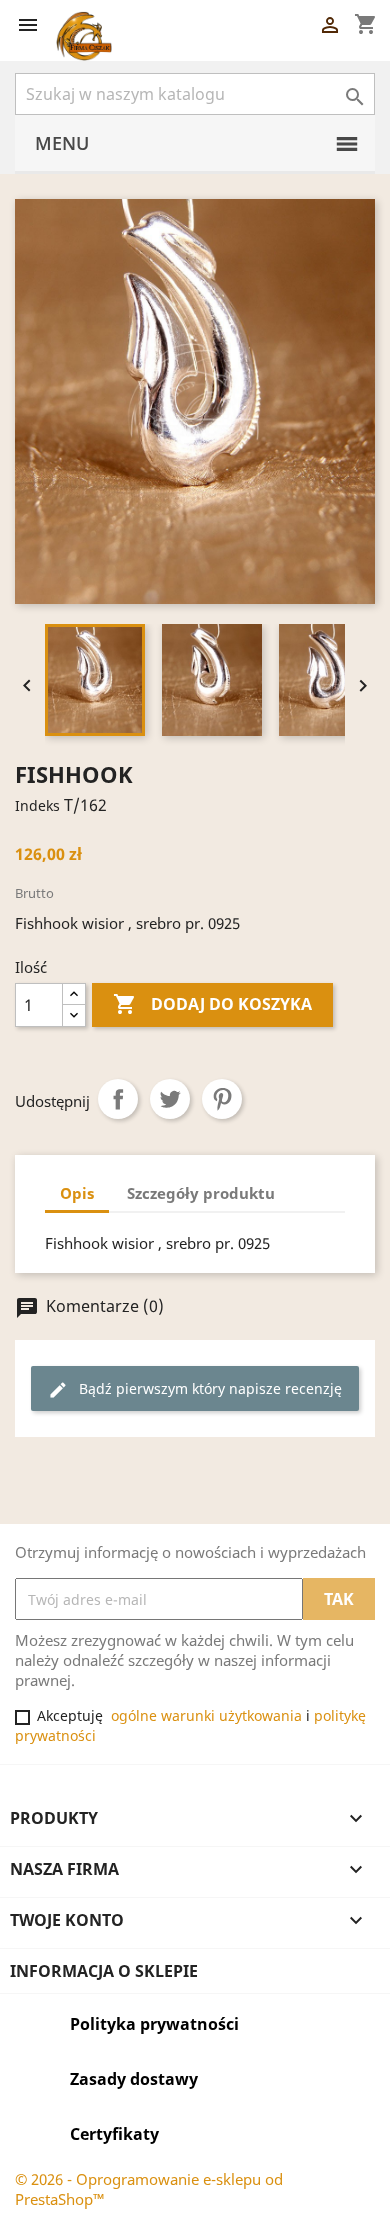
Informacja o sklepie (104, 1971)
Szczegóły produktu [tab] (201, 1193)
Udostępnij (118, 1099)
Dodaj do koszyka (212, 1004)
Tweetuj (170, 1099)
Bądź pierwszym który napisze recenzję (195, 1389)
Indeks (37, 805)
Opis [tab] (77, 1193)
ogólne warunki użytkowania (206, 1715)
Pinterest (222, 1099)
